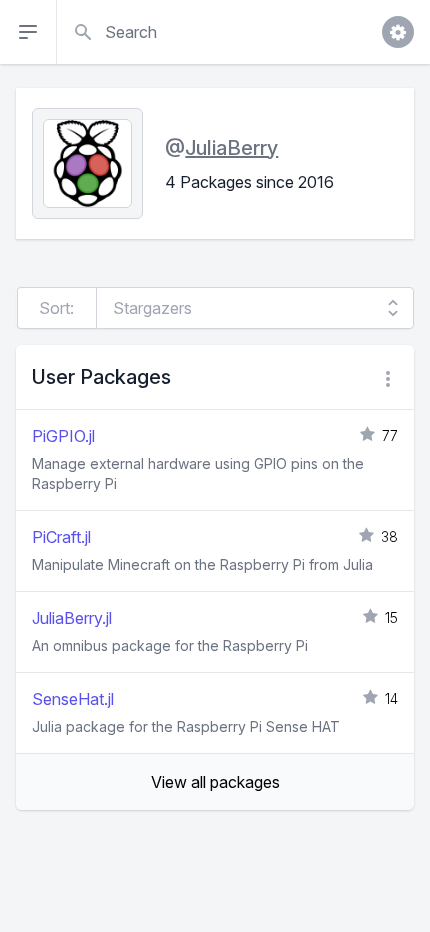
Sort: (56, 308)
